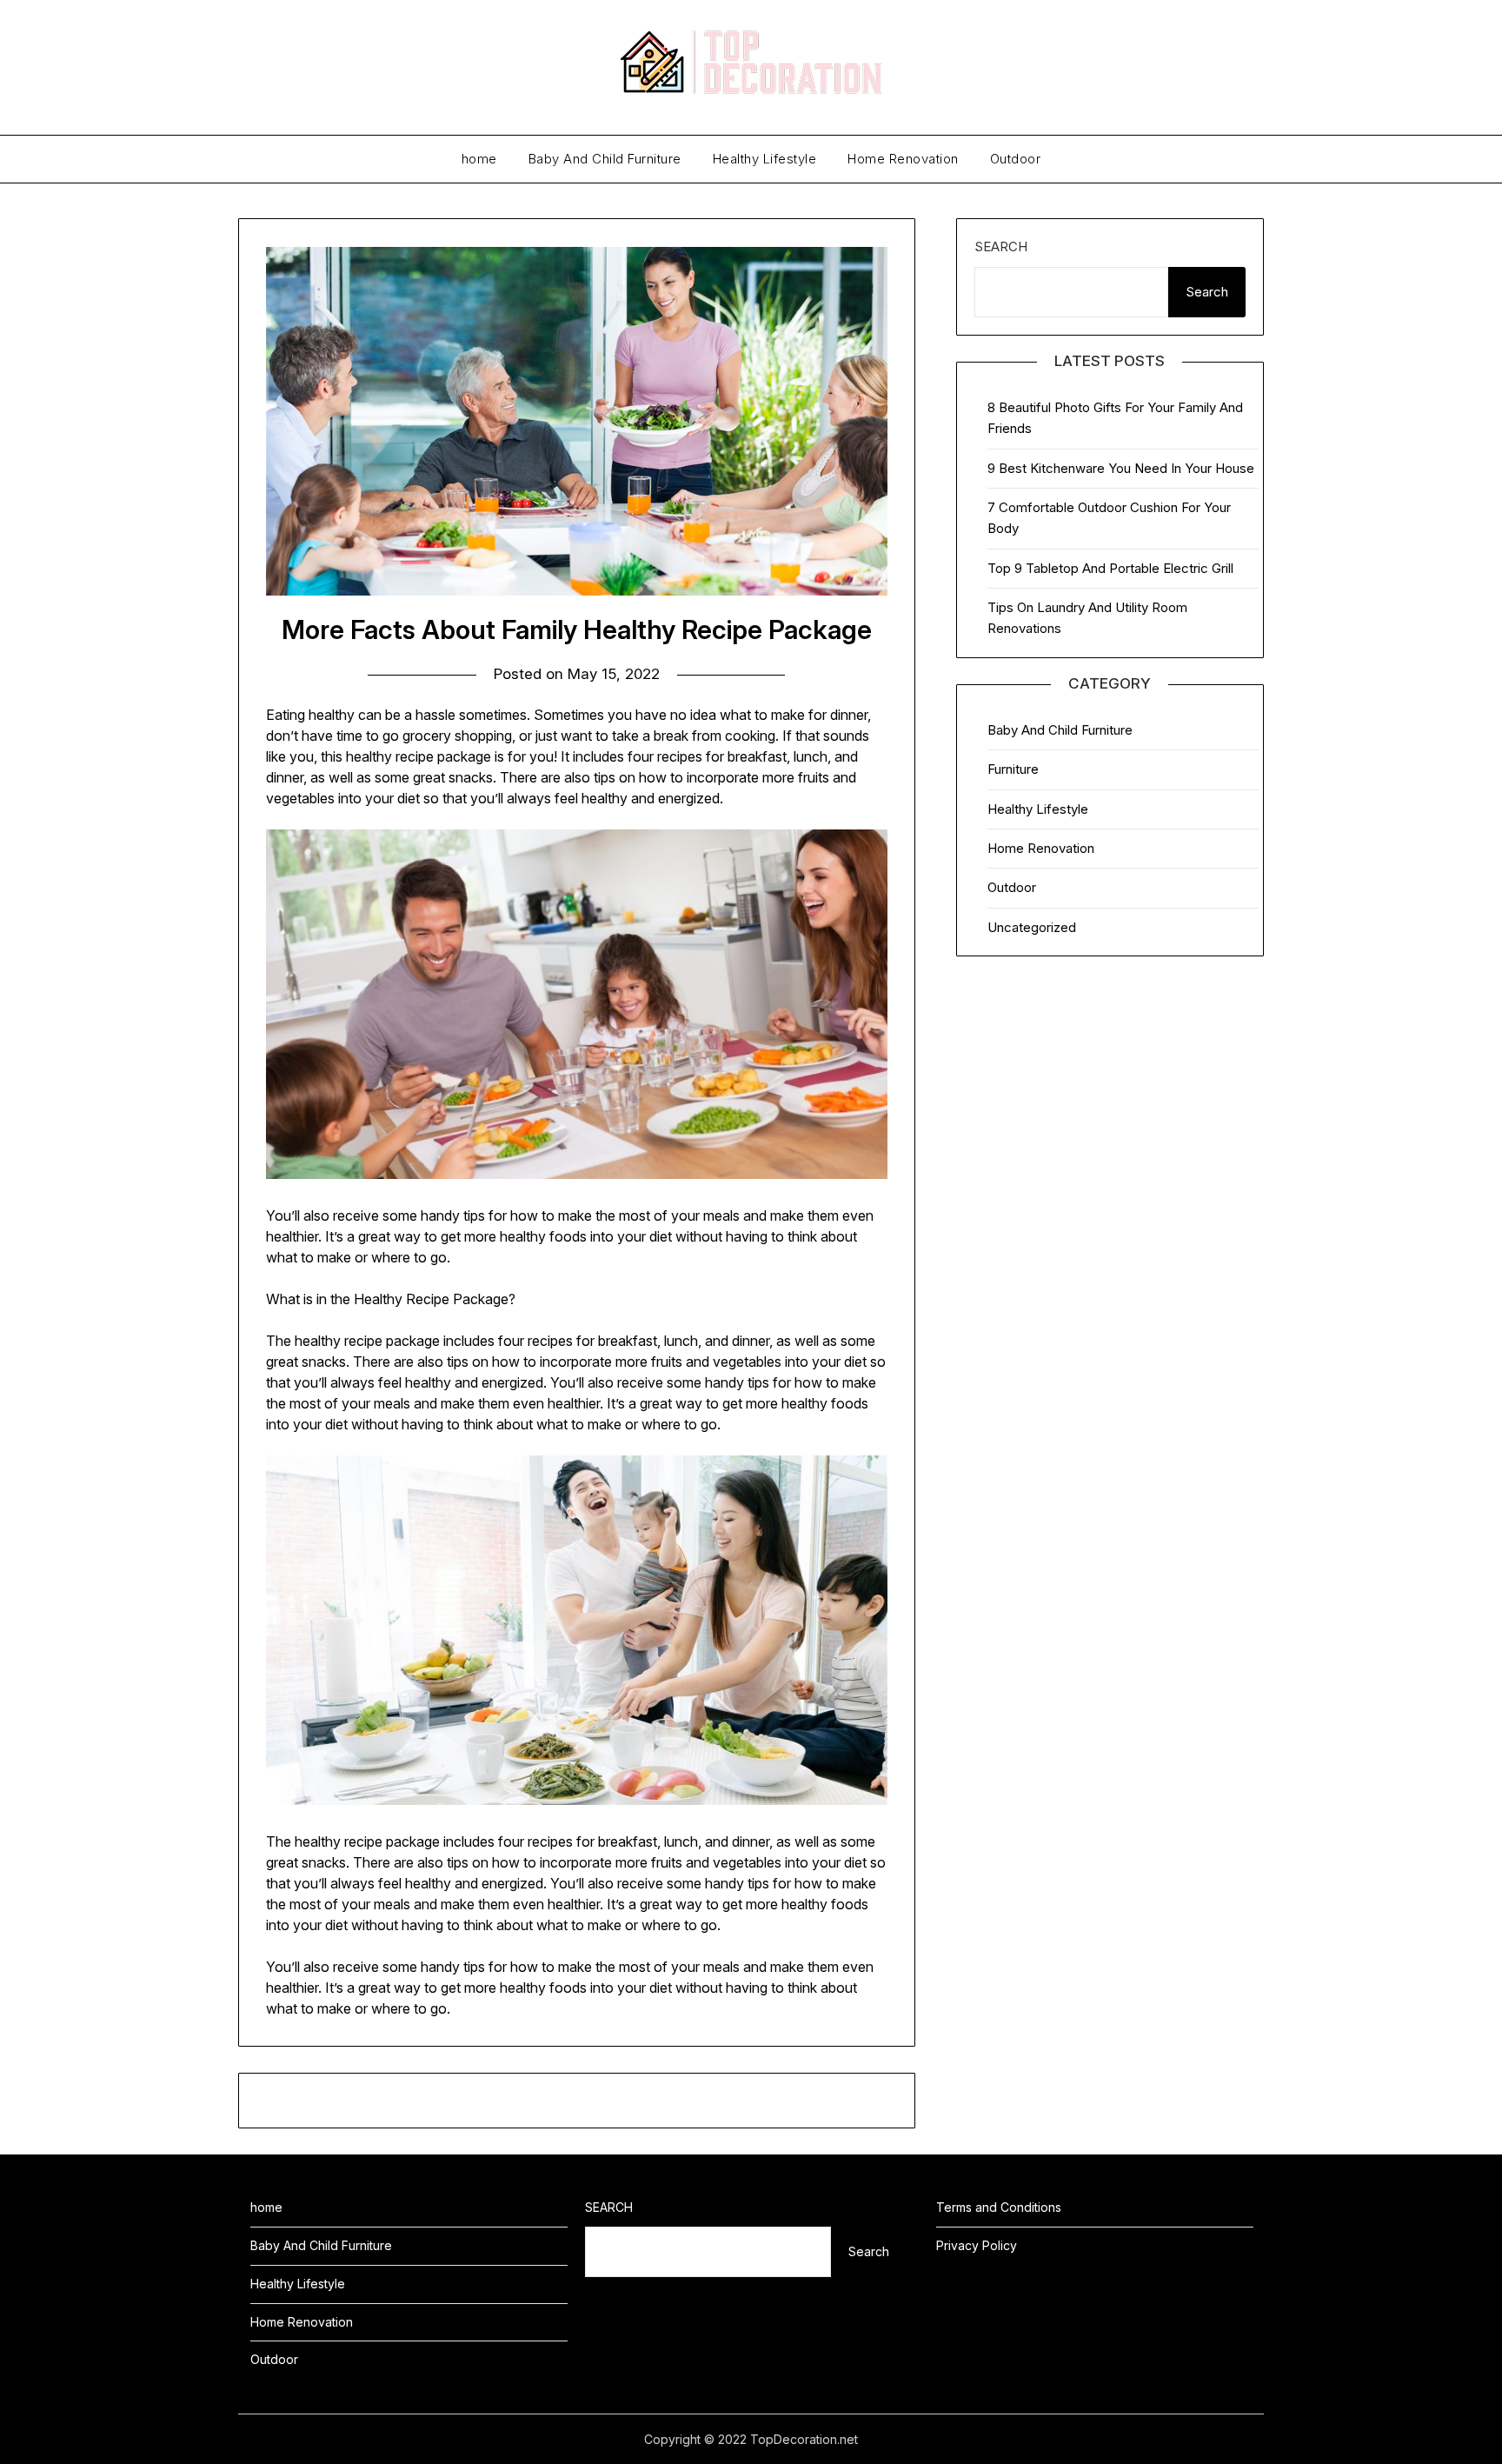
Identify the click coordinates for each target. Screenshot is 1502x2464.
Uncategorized (1032, 927)
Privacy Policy (977, 2245)
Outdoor (1016, 159)
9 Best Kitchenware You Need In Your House (1121, 468)
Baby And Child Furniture (605, 159)
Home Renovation (903, 159)
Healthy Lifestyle (765, 159)
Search (1001, 246)
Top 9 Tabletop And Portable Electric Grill (1110, 568)
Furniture (1013, 769)
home (479, 159)
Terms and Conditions (999, 2207)
